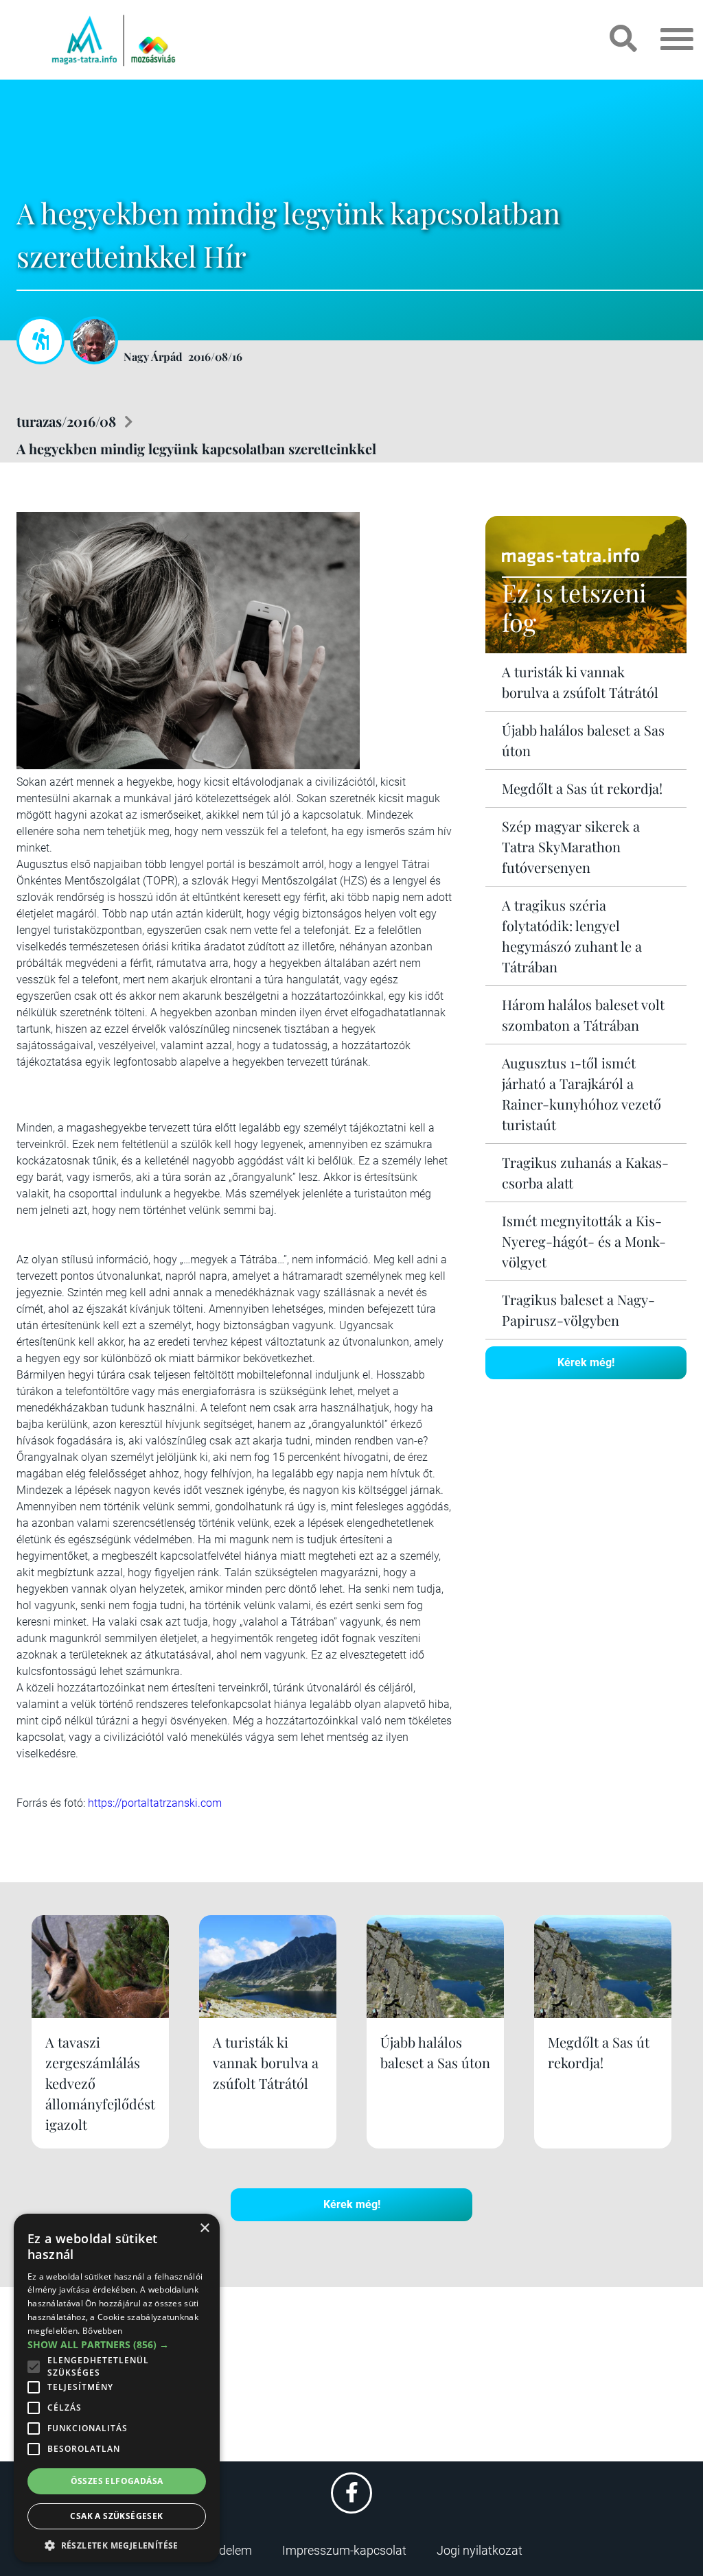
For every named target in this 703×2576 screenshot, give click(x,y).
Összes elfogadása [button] (117, 2481)
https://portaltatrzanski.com (155, 1803)
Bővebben (102, 2331)
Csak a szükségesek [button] (116, 2516)
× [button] (204, 2228)
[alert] (117, 2388)
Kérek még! (586, 1362)
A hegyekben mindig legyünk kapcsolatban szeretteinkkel (196, 448)
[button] (117, 2543)
